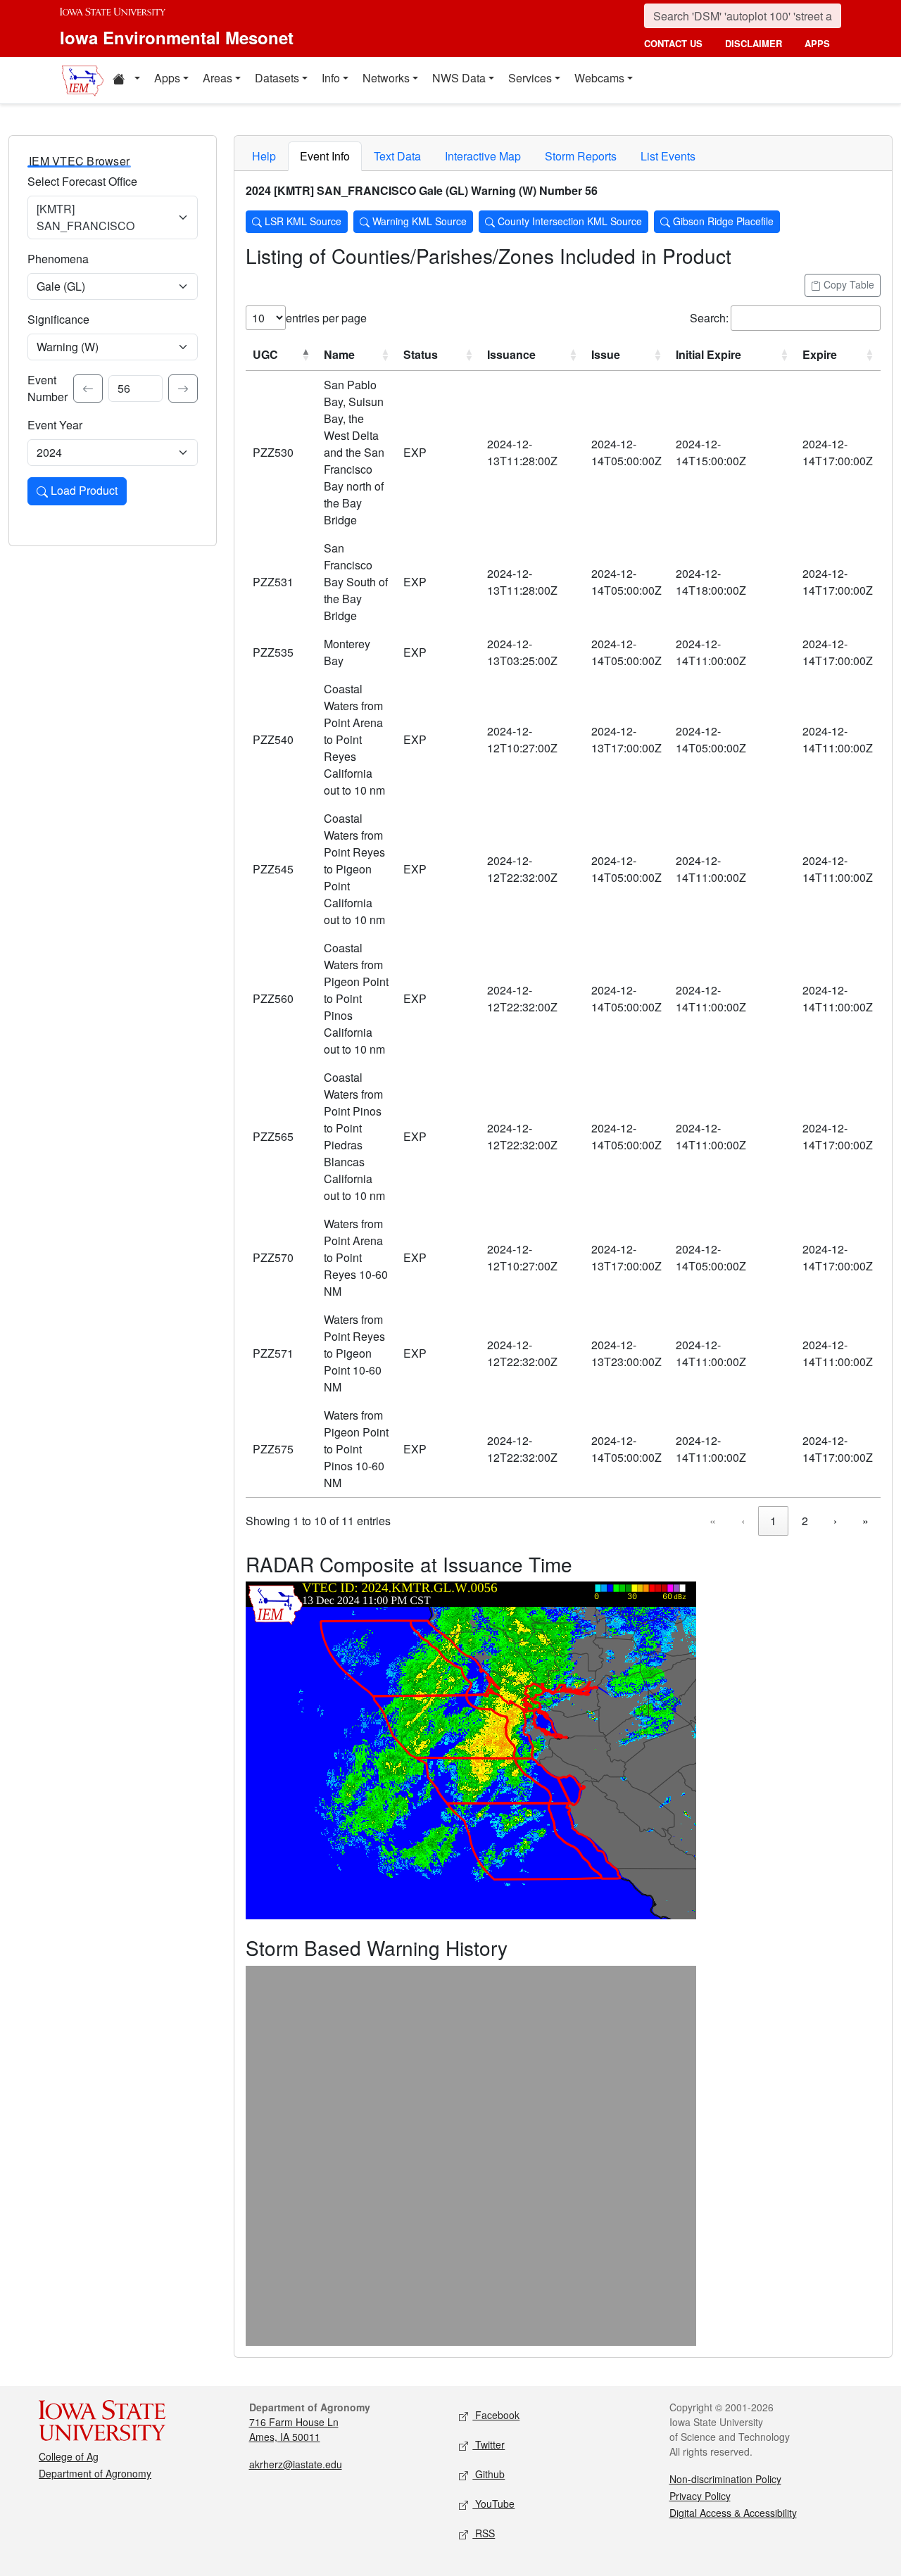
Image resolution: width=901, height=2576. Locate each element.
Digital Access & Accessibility (733, 2513)
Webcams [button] (599, 78)
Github (489, 2474)
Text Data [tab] (397, 156)
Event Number (48, 388)
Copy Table (848, 284)
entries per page (326, 318)
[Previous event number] (88, 389)
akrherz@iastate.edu (296, 2464)
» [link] (865, 1521)
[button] (126, 80)
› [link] (835, 1521)
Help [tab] (264, 156)
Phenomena (58, 259)
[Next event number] (183, 389)
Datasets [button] (277, 78)
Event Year (55, 425)
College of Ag (69, 2456)
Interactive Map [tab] (483, 156)
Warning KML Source (418, 221)
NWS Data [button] (459, 78)
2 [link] (805, 1521)
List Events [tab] (668, 156)
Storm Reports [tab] (581, 156)
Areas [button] (218, 78)
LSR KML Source (302, 221)
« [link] (713, 1521)
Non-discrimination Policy (725, 2479)
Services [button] (530, 78)
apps (817, 43)
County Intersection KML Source (568, 221)
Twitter (489, 2444)
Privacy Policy (700, 2496)
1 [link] (773, 1521)
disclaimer (754, 43)
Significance (58, 319)
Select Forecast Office (82, 181)
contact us (673, 43)
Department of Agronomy (95, 2473)
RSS (484, 2533)
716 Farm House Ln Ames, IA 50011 (294, 2429)
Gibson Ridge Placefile (722, 221)
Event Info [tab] (325, 156)
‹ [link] (743, 1521)
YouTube (493, 2504)
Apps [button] (167, 78)
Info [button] (331, 78)
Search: (709, 318)
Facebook (496, 2415)
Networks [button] (386, 78)
